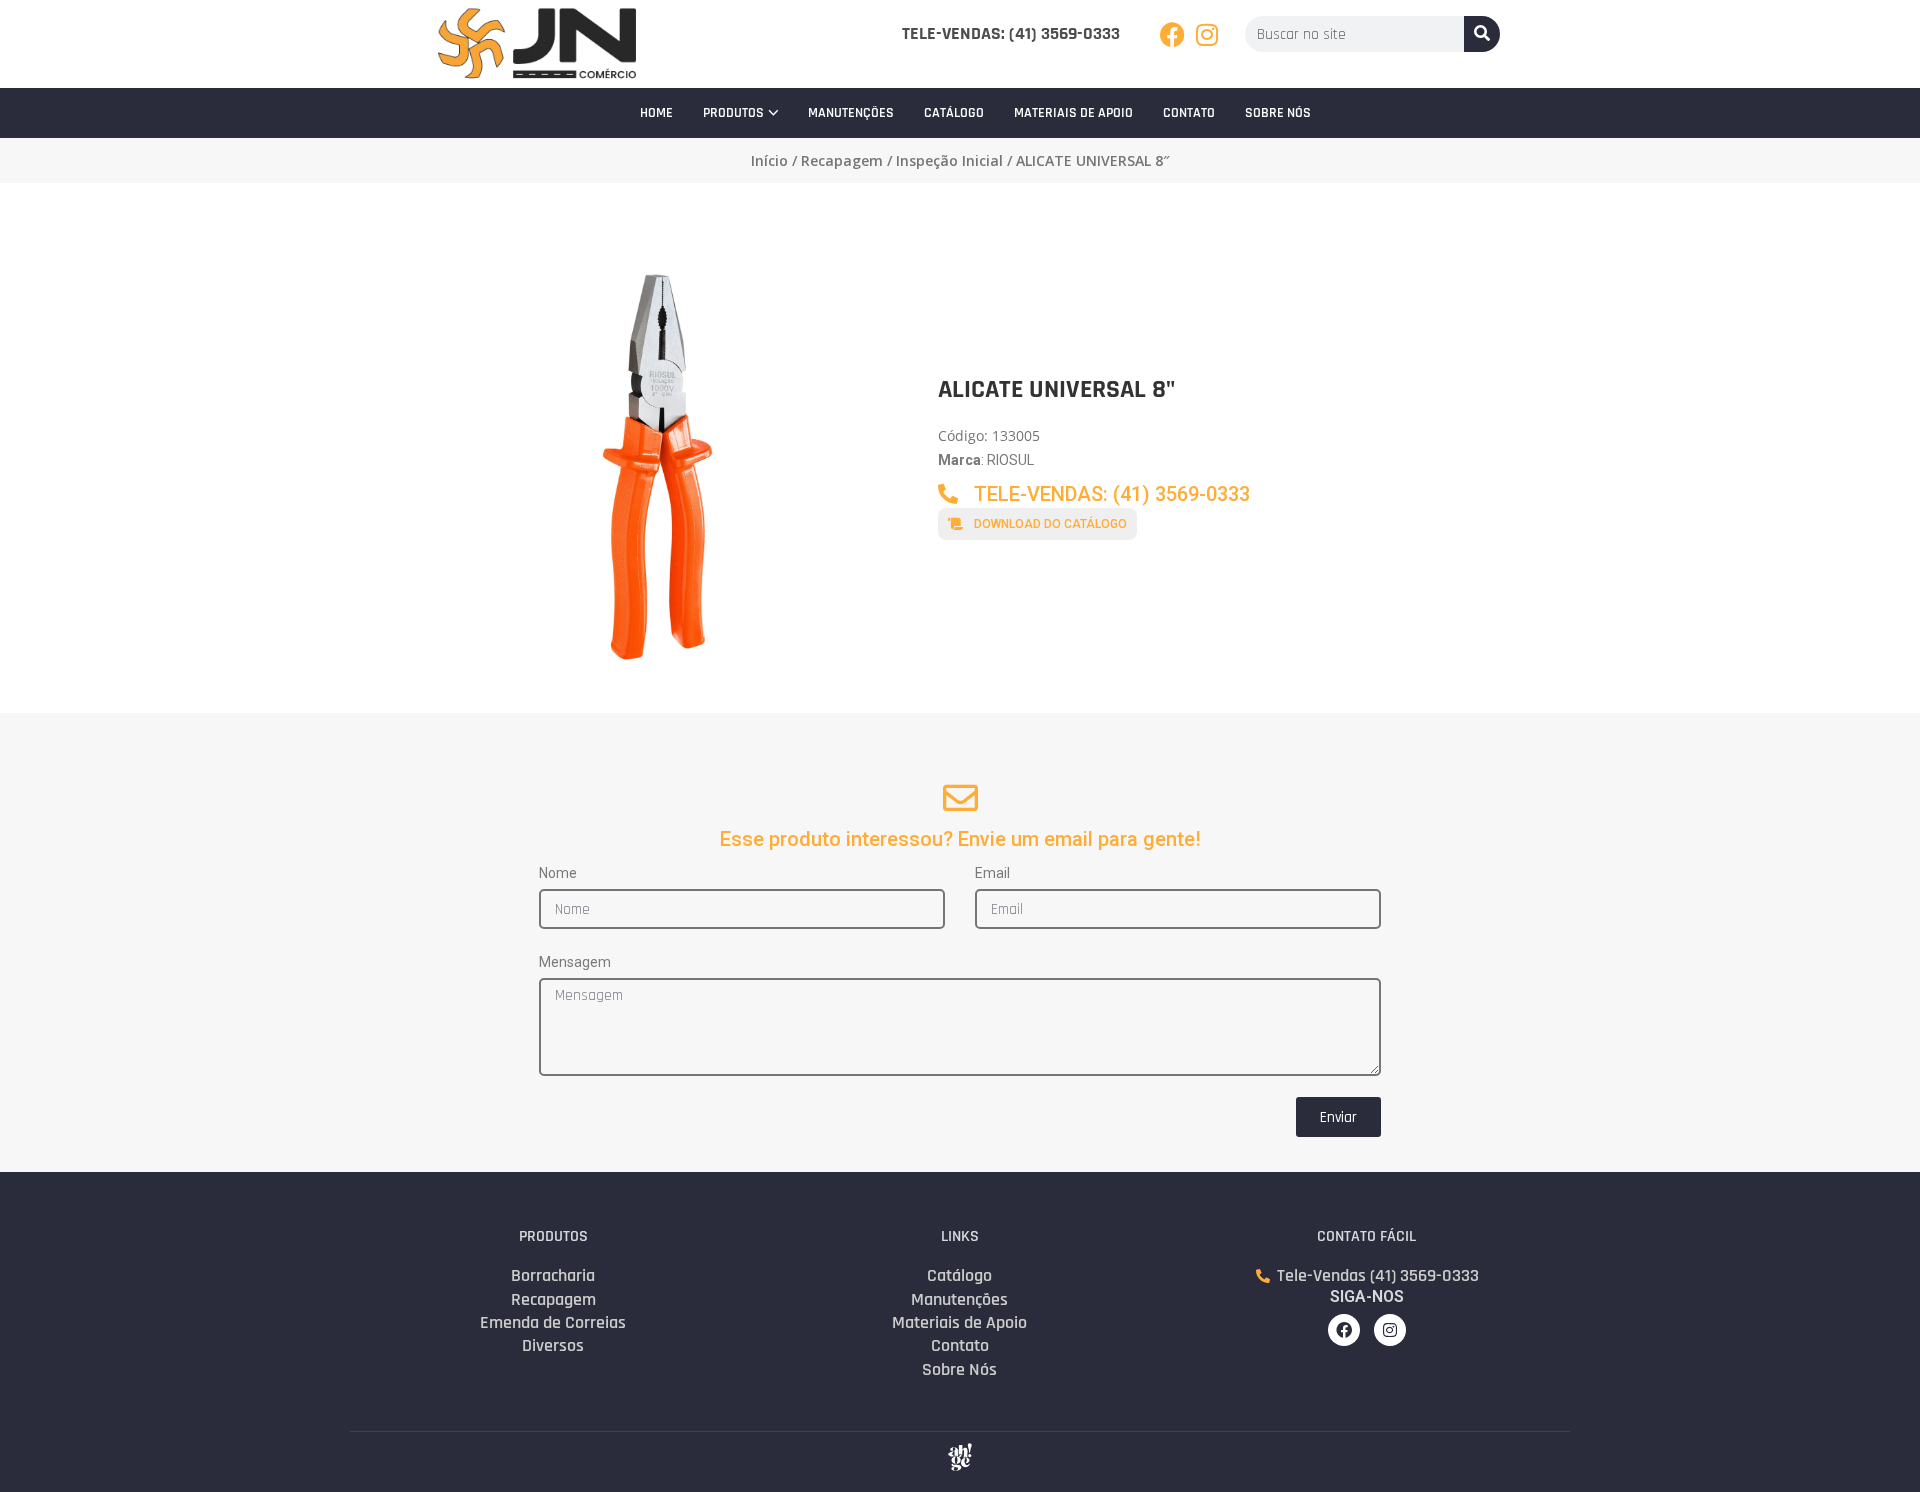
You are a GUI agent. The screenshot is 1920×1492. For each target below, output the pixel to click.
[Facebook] (1172, 34)
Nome (558, 873)
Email (992, 873)
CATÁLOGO (954, 113)
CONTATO (1189, 113)
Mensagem (575, 962)
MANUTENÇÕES (851, 113)
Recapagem (842, 160)
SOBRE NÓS (1278, 113)
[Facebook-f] (1344, 1330)
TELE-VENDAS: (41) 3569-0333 (1011, 33)
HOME (656, 113)
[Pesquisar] (1482, 34)
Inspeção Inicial (949, 160)
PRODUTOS (733, 113)
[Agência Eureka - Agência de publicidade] (960, 1457)
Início (769, 160)
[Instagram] (1207, 34)
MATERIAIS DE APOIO (1073, 113)
